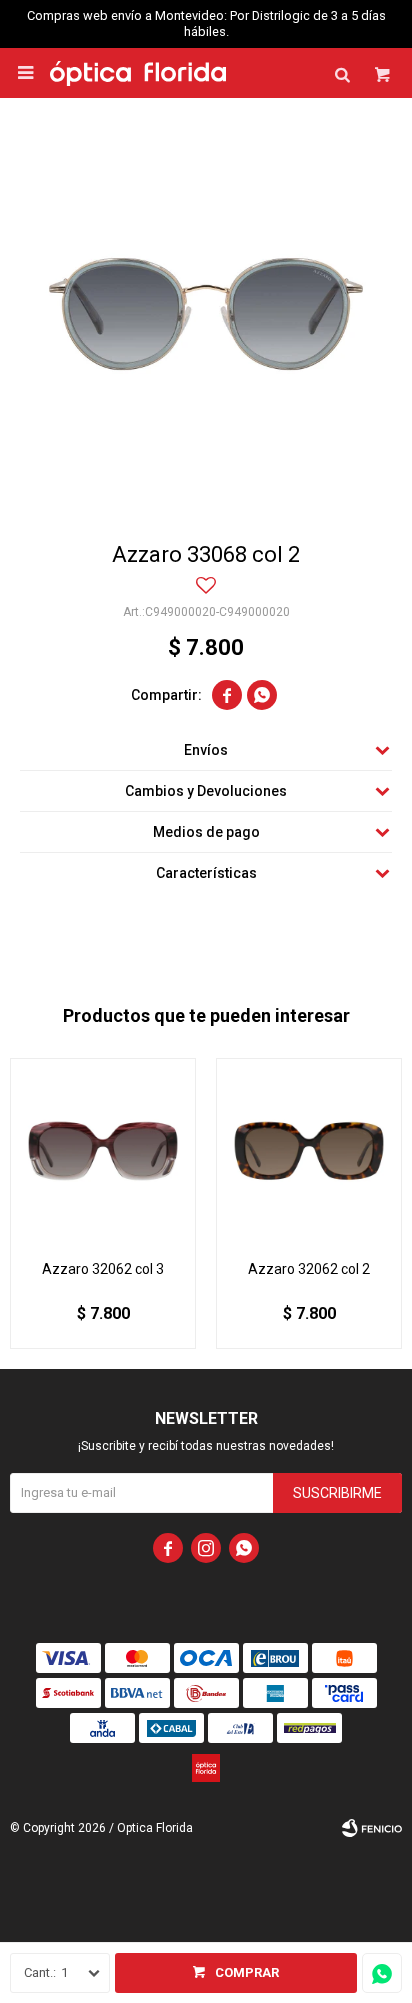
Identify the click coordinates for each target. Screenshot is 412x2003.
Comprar (247, 1972)
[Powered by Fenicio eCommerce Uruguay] (372, 1828)
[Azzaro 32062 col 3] (103, 1151)
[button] (342, 73)
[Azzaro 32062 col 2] (309, 1151)
